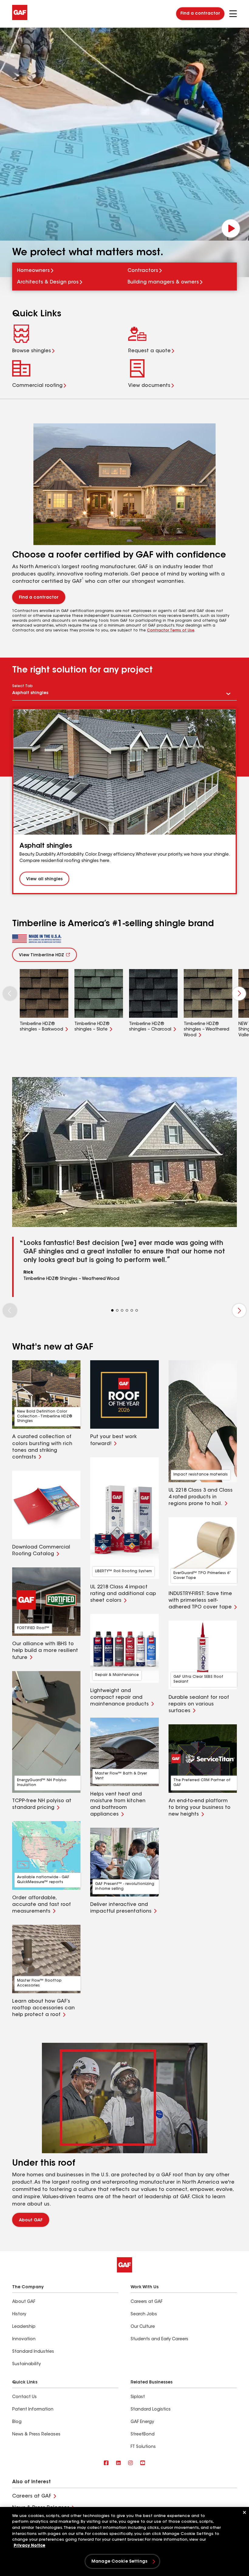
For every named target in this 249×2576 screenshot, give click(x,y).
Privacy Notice (29, 2546)
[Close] (244, 2512)
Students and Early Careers (159, 2339)
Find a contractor (200, 14)
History (19, 2314)
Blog (17, 2422)
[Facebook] (106, 2463)
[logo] (37, 939)
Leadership (24, 2327)
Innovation (24, 2339)
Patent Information (33, 2410)
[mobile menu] (233, 14)
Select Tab (22, 686)
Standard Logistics (151, 2410)
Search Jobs (144, 2314)
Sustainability (26, 2364)
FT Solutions (143, 2447)
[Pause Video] (231, 228)
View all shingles (44, 879)
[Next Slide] (239, 994)
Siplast (138, 2397)
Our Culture (143, 2327)
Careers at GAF (147, 2302)
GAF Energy (142, 2422)
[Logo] (20, 19)
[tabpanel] (124, 801)
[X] (118, 2463)
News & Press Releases (36, 2435)
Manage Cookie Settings (119, 2562)
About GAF (31, 2220)
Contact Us (24, 2397)
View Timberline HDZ (41, 955)
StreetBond (143, 2435)
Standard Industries (33, 2352)
